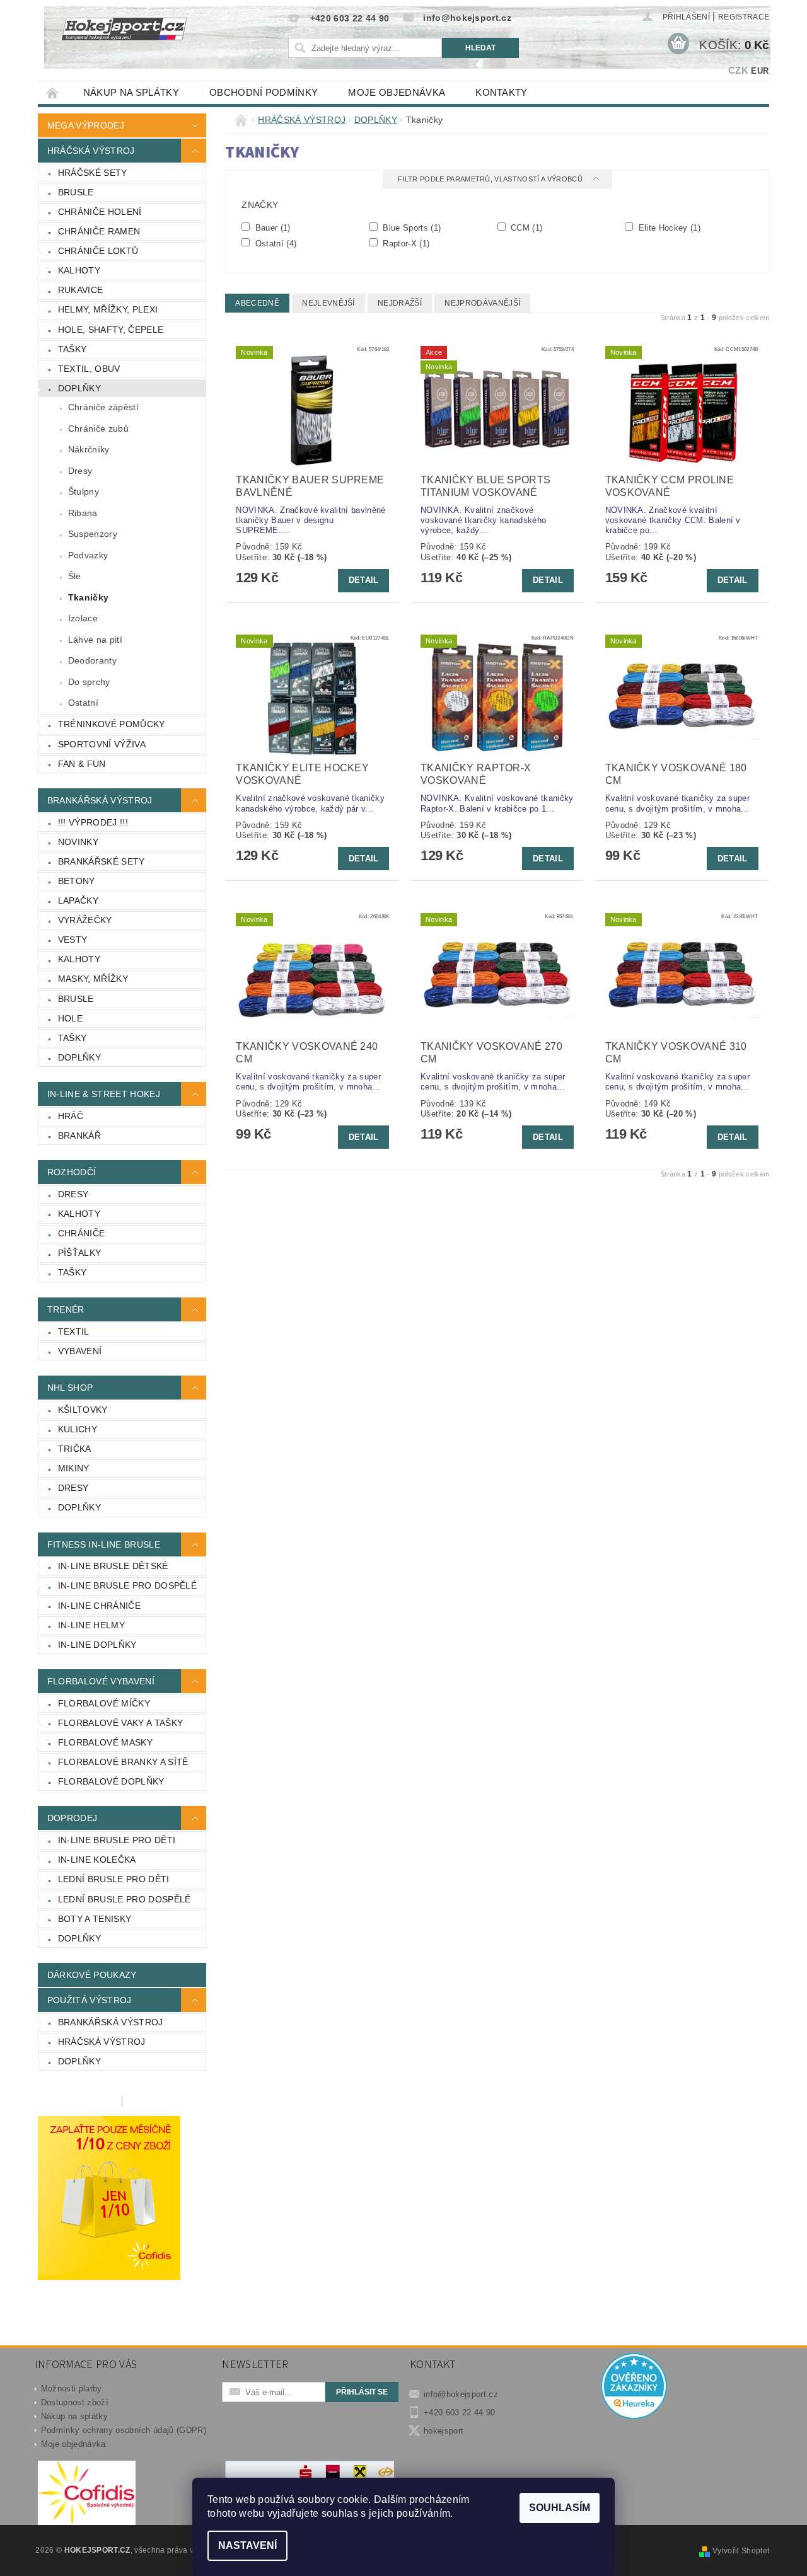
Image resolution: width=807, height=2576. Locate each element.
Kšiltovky (83, 1410)
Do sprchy (89, 682)
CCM (525, 227)
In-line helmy (91, 1625)
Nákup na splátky (131, 92)
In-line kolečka (97, 1860)
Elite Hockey (668, 227)
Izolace (83, 618)
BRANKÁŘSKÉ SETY (102, 861)
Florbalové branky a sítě (123, 1762)
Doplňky (79, 1507)
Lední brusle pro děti (114, 1879)
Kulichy (78, 1429)
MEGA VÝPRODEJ (86, 125)
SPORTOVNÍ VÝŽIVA (102, 744)
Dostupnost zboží (75, 2402)
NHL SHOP (70, 1388)
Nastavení (247, 2545)
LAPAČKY (78, 900)
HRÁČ (71, 1116)
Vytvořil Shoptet (741, 2551)
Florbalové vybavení (101, 1681)
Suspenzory (93, 534)
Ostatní (83, 703)
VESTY (73, 940)
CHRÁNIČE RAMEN (99, 231)
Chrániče (82, 1233)
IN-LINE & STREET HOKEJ (104, 1094)
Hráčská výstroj (102, 2042)
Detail (364, 580)
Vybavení (80, 1351)
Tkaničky (89, 597)
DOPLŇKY (79, 388)
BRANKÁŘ (79, 1136)
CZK (738, 70)
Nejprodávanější (482, 303)
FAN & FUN (82, 764)
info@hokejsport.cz (461, 2394)
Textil (74, 1331)
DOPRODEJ (73, 1818)
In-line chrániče (99, 1606)
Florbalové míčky (104, 1703)
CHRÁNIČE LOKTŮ (98, 251)
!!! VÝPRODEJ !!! (93, 822)
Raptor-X (405, 243)
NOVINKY (78, 842)
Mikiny (74, 1468)
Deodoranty (92, 660)
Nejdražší (400, 303)
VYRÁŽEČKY (85, 920)
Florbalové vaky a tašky (120, 1723)
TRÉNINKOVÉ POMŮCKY (112, 724)
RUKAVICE (81, 290)
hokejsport (444, 2431)
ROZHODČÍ (72, 1172)
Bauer (271, 227)
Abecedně (257, 303)
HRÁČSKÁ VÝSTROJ (91, 151)
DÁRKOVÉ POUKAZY (92, 1975)
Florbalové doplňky (111, 1781)
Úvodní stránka (53, 92)
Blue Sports (410, 227)
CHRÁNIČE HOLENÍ (100, 212)
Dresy (80, 471)
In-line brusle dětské (113, 1566)
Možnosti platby (72, 2389)
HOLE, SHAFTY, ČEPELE (111, 330)
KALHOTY (79, 270)
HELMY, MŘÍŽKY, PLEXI (108, 309)
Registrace (744, 17)
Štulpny (84, 492)
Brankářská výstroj (111, 2022)
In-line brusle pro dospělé (127, 1585)
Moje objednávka (397, 92)
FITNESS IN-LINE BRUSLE (104, 1544)
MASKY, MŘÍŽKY (93, 979)
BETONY (77, 881)
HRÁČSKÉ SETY (93, 173)
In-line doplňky (97, 1645)
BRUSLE (76, 192)
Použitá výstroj (90, 2000)
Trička (75, 1449)
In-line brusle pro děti (117, 1840)
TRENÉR (66, 1309)
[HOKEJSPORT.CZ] (131, 37)
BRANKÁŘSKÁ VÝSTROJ (100, 800)
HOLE (70, 1018)
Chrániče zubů (98, 428)
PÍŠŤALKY (80, 1253)
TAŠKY (73, 349)
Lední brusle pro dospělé (125, 1899)
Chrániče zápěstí (103, 407)
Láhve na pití (95, 640)
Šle (75, 576)
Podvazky (88, 555)
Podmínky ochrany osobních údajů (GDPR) (124, 2430)
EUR (760, 71)
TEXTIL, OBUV (89, 369)
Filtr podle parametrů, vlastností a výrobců (491, 179)
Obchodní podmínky (264, 92)
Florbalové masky (105, 1742)
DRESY (73, 1194)
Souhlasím (560, 2508)
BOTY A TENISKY (95, 1919)
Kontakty (502, 92)
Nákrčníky (89, 449)
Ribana (83, 513)
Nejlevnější (328, 303)
